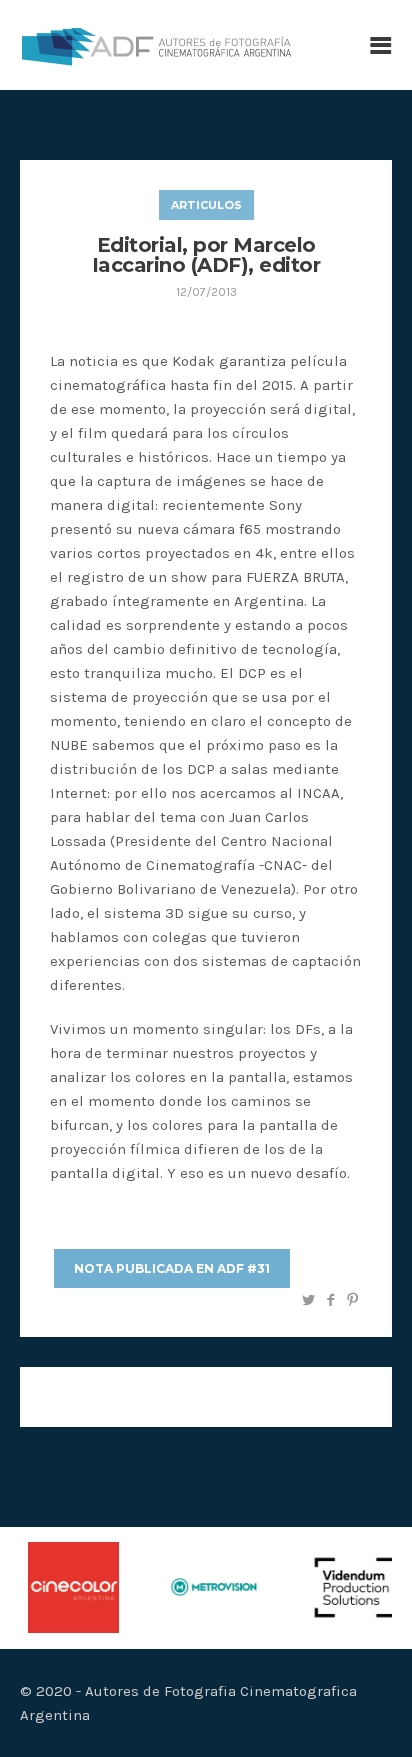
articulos (206, 205)
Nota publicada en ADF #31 (172, 1268)
